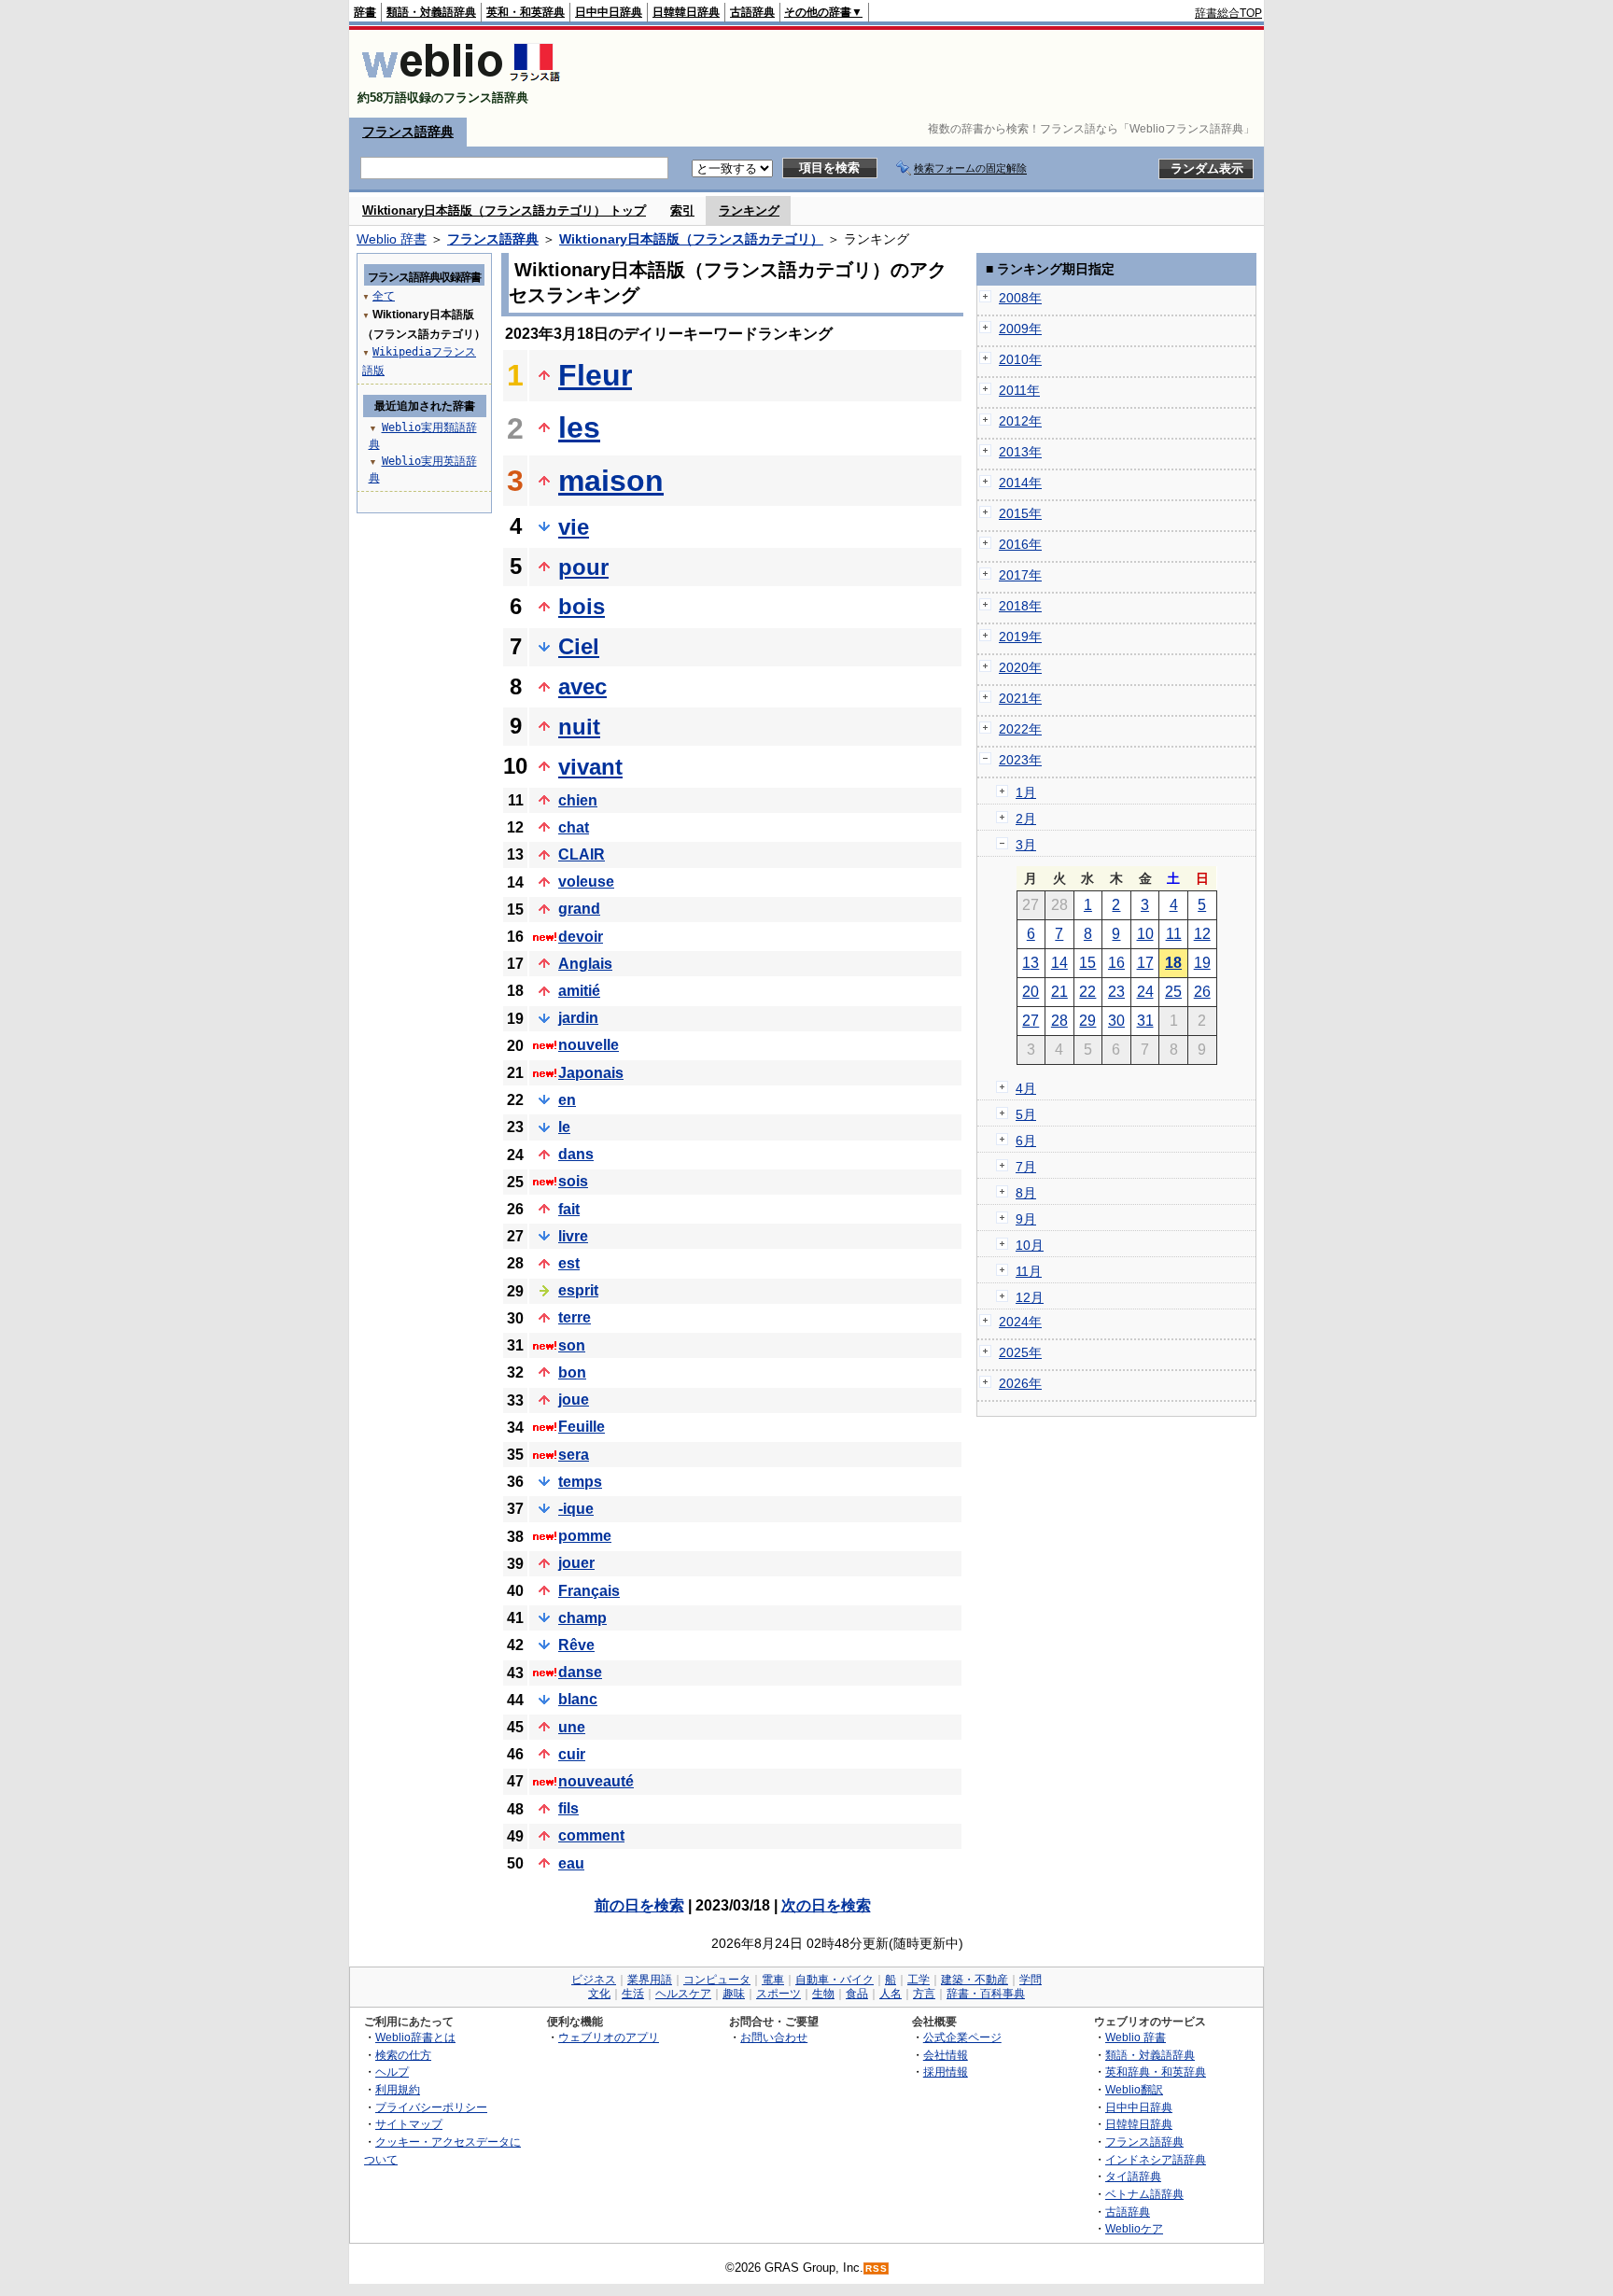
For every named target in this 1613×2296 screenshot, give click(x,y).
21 (1059, 992)
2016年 (1020, 544)
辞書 (365, 12)
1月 (1026, 792)
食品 (857, 1994)
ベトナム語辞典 (1144, 2194)
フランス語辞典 (408, 132)
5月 (1026, 1114)
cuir (572, 1754)
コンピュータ (717, 1980)
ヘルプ (392, 2072)
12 (1202, 934)
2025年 (1020, 1352)
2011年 (1019, 390)
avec (582, 686)
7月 (1026, 1167)
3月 (1026, 845)
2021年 (1020, 698)
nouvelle (589, 1045)
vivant (590, 767)
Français (589, 1591)
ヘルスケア (683, 1994)
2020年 (1020, 667)
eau (571, 1863)
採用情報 (946, 2072)
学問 (1031, 1980)
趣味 (734, 1994)
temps (580, 1482)
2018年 (1020, 606)
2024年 (1020, 1322)
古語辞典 (752, 12)
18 (1173, 963)
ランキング (749, 210)
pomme (585, 1536)
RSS (877, 2268)
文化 (599, 1994)
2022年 (1020, 729)
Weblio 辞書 (392, 239)
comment (591, 1835)
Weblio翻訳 (1134, 2089)
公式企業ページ (962, 2037)
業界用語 (650, 1980)
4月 (1026, 1088)
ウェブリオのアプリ (609, 2037)
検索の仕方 (403, 2055)
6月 (1026, 1141)
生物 (823, 1994)
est (569, 1263)
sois (573, 1181)
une (572, 1727)
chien (578, 800)
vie (574, 527)
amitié (579, 991)
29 (1087, 1021)
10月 (1030, 1245)
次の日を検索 (826, 1905)
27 (1031, 1021)
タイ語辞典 (1133, 2176)
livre (573, 1236)
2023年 (1020, 760)
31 (1145, 1021)
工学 (919, 1980)
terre (575, 1317)
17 (1145, 963)
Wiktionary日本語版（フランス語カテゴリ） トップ (504, 210)
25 (1173, 992)
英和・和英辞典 (526, 12)
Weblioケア (1134, 2228)
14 (1059, 963)
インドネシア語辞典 (1156, 2159)
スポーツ (778, 1994)
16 (1116, 963)
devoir (581, 937)
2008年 (1020, 298)
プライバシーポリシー (431, 2107)
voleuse (586, 882)
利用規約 (398, 2089)
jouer (576, 1563)
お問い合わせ (774, 2037)
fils (568, 1808)
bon (572, 1372)
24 (1145, 992)
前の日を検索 (639, 1905)
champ (582, 1618)
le (564, 1127)
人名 (891, 1994)
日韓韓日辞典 (686, 12)
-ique (576, 1509)
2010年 (1020, 359)
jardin (578, 1018)
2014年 (1020, 483)
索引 (682, 210)
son (572, 1345)
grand (579, 909)
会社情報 (946, 2055)
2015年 (1020, 513)
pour (583, 567)
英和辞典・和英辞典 (1156, 2072)
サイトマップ (409, 2124)
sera (574, 1455)
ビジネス (594, 1980)
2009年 (1020, 329)
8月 (1026, 1193)
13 (1031, 963)
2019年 (1020, 637)
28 (1059, 1021)
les (579, 427)
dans (576, 1154)
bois (582, 606)
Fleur (595, 375)
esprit (578, 1290)
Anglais (585, 964)
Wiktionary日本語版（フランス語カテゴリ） (691, 239)
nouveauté (596, 1781)
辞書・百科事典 (986, 1994)
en (567, 1100)
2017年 (1020, 575)
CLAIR (582, 854)
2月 (1026, 819)
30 (1116, 1021)
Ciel (579, 646)
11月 (1029, 1271)
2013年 (1020, 452)
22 (1087, 992)
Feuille (582, 1427)
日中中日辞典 (609, 12)
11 (1174, 934)
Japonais (591, 1073)
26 (1202, 992)
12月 (1030, 1297)
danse (580, 1672)
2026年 (1020, 1383)
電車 (773, 1980)
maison (611, 481)
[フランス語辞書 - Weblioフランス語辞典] (461, 82)
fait (569, 1209)
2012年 (1020, 421)
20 (1031, 992)
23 (1116, 992)
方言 (924, 1994)
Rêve (576, 1645)
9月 (1026, 1219)
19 (1202, 963)
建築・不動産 (975, 1980)
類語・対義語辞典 (431, 12)
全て (384, 296)
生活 (633, 1994)
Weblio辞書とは (415, 2037)
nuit (579, 727)
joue (574, 1400)
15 (1087, 963)
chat (574, 827)
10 (1145, 934)
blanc (578, 1699)
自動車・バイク (835, 1980)
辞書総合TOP (1228, 13)
